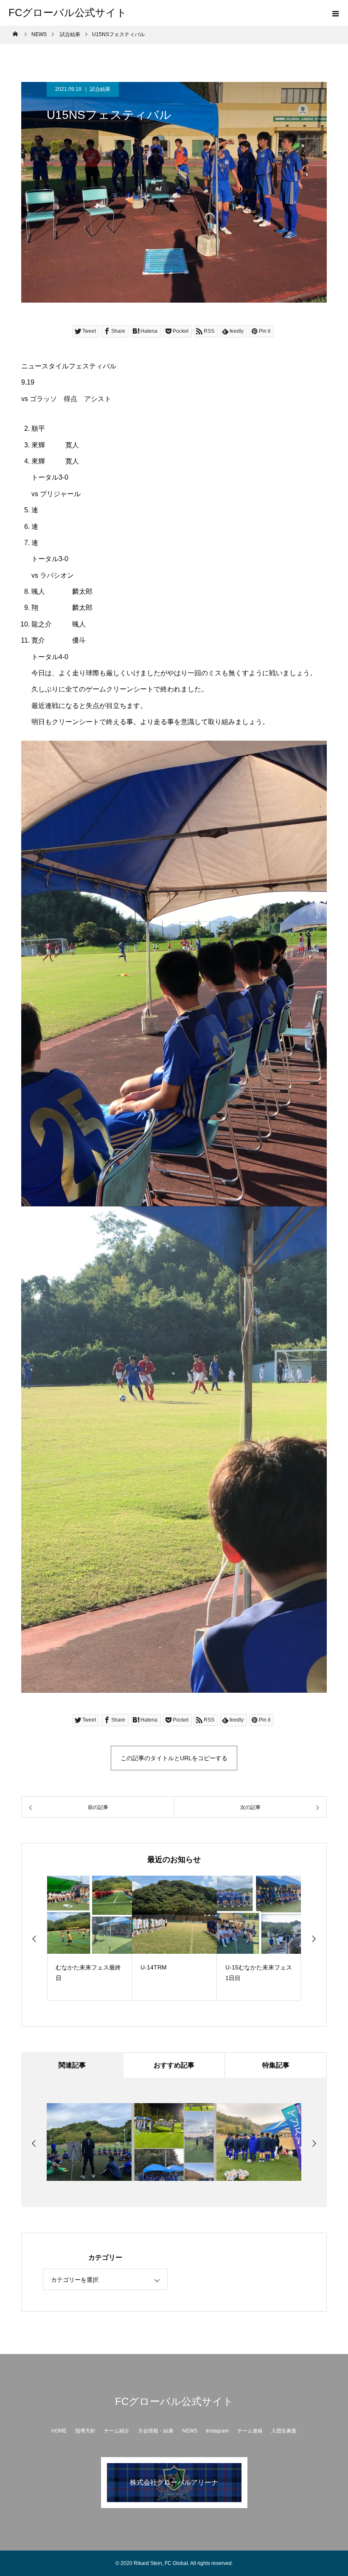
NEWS (190, 2431)
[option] (90, 1938)
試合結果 (100, 89)
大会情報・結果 (156, 2431)
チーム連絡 (250, 2431)
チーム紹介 (117, 2431)
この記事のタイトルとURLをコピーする (174, 1758)
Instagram (217, 2431)
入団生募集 (284, 2431)
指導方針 (85, 2431)
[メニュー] (335, 13)
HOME (59, 2431)
